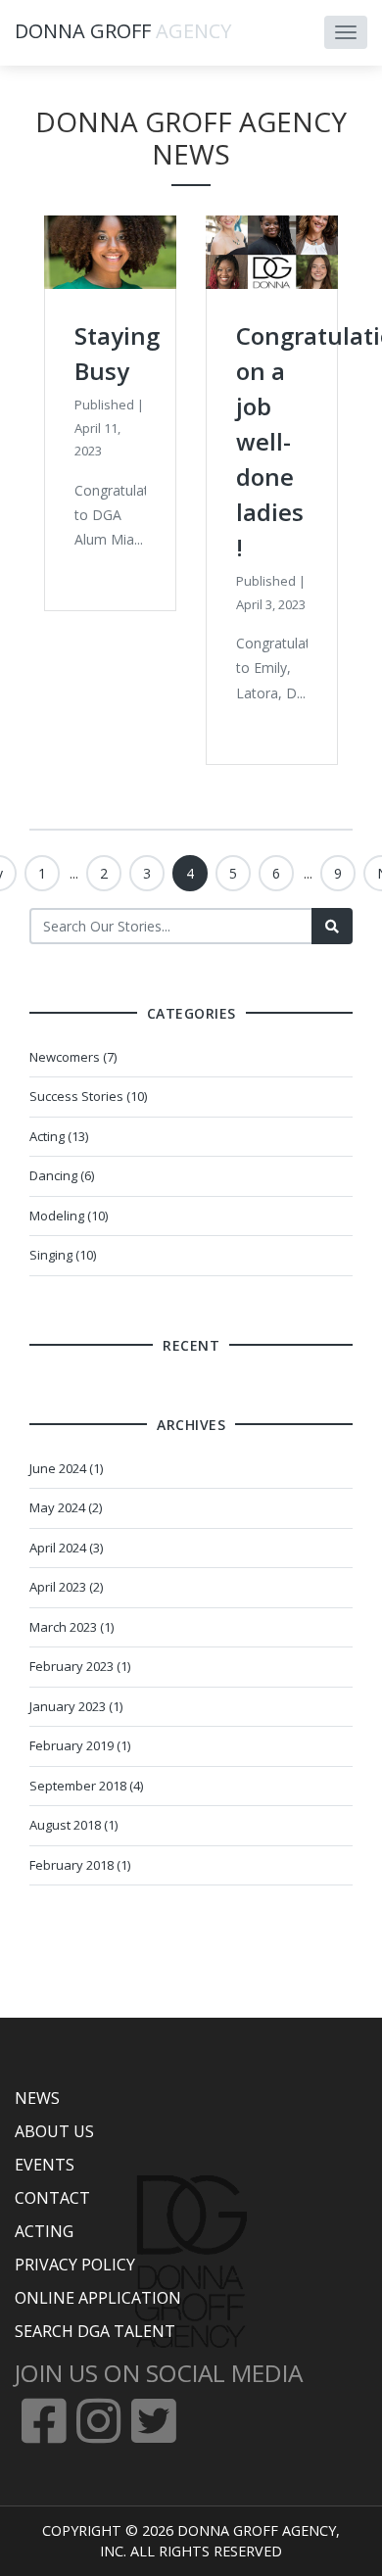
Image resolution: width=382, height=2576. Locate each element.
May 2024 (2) (66, 1507)
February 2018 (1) (80, 1865)
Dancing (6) (62, 1175)
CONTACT (52, 2198)
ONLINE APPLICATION (98, 2298)
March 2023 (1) (72, 1627)
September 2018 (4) (86, 1786)
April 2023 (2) (66, 1587)
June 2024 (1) (66, 1468)
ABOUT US (54, 2131)
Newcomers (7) (73, 1057)
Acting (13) (59, 1136)
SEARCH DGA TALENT (95, 2331)
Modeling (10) (69, 1216)
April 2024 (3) (66, 1548)
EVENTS (45, 2165)
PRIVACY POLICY (75, 2265)
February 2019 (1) (80, 1745)
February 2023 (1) (80, 1666)
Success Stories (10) (88, 1096)
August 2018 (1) (73, 1825)
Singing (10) (63, 1255)
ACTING (44, 2231)
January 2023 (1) (76, 1706)
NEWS (37, 2098)
